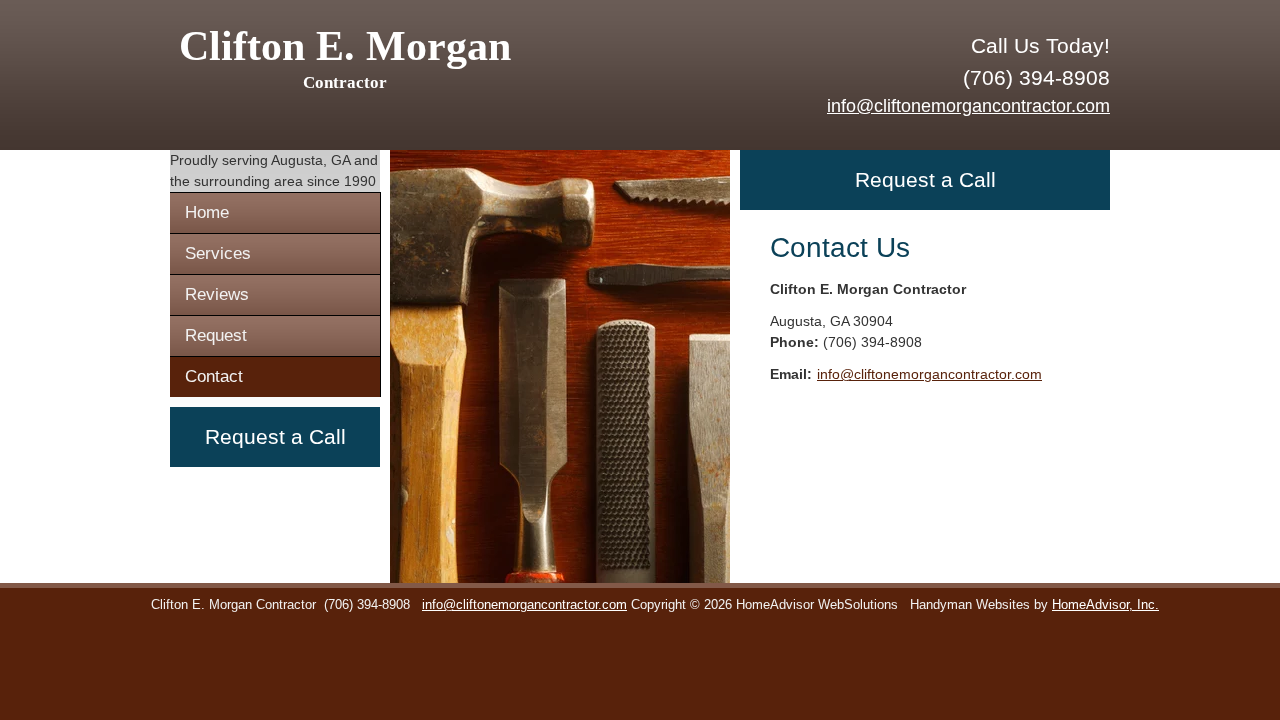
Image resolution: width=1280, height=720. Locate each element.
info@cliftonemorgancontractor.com (968, 106)
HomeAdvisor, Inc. (1105, 605)
